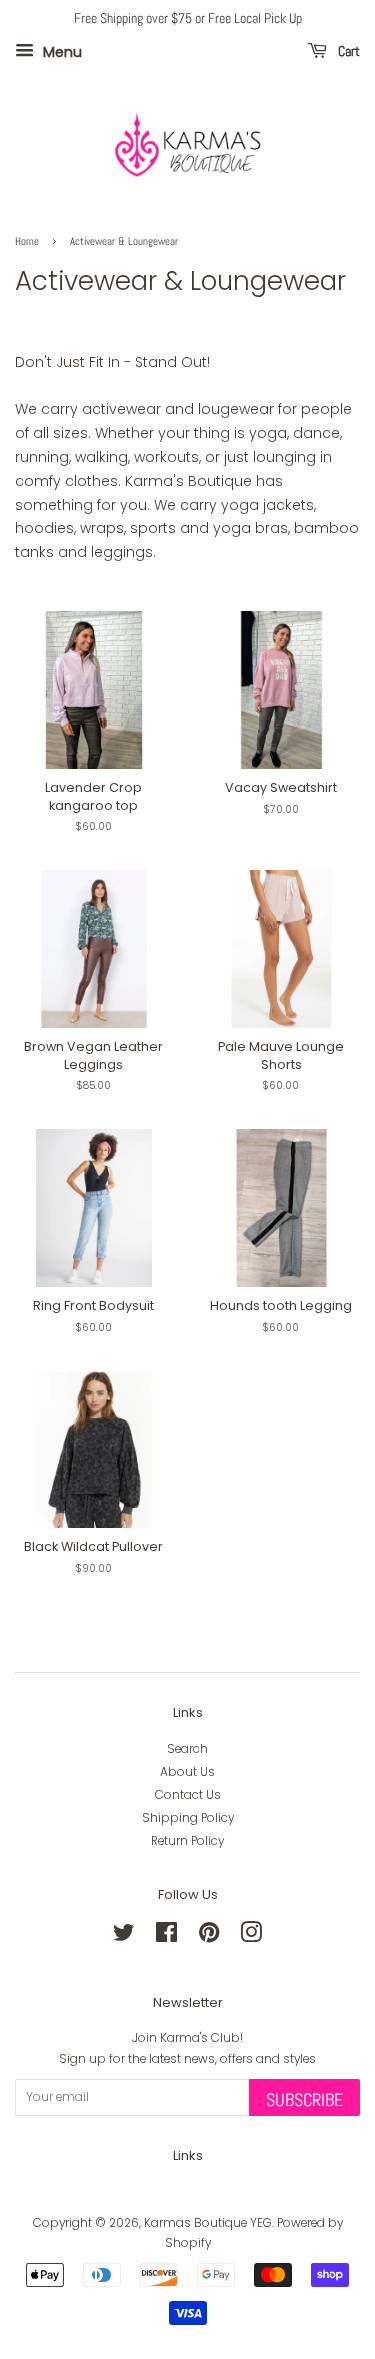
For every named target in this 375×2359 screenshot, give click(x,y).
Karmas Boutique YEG (208, 2223)
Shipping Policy (188, 1818)
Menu (60, 51)
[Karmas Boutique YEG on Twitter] (124, 1937)
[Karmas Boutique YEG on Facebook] (166, 1937)
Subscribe (304, 2099)
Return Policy (187, 1841)
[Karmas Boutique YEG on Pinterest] (209, 1937)
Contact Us (188, 1795)
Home (27, 241)
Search (187, 1749)
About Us (187, 1772)
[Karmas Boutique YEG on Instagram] (251, 1937)
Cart (347, 51)
